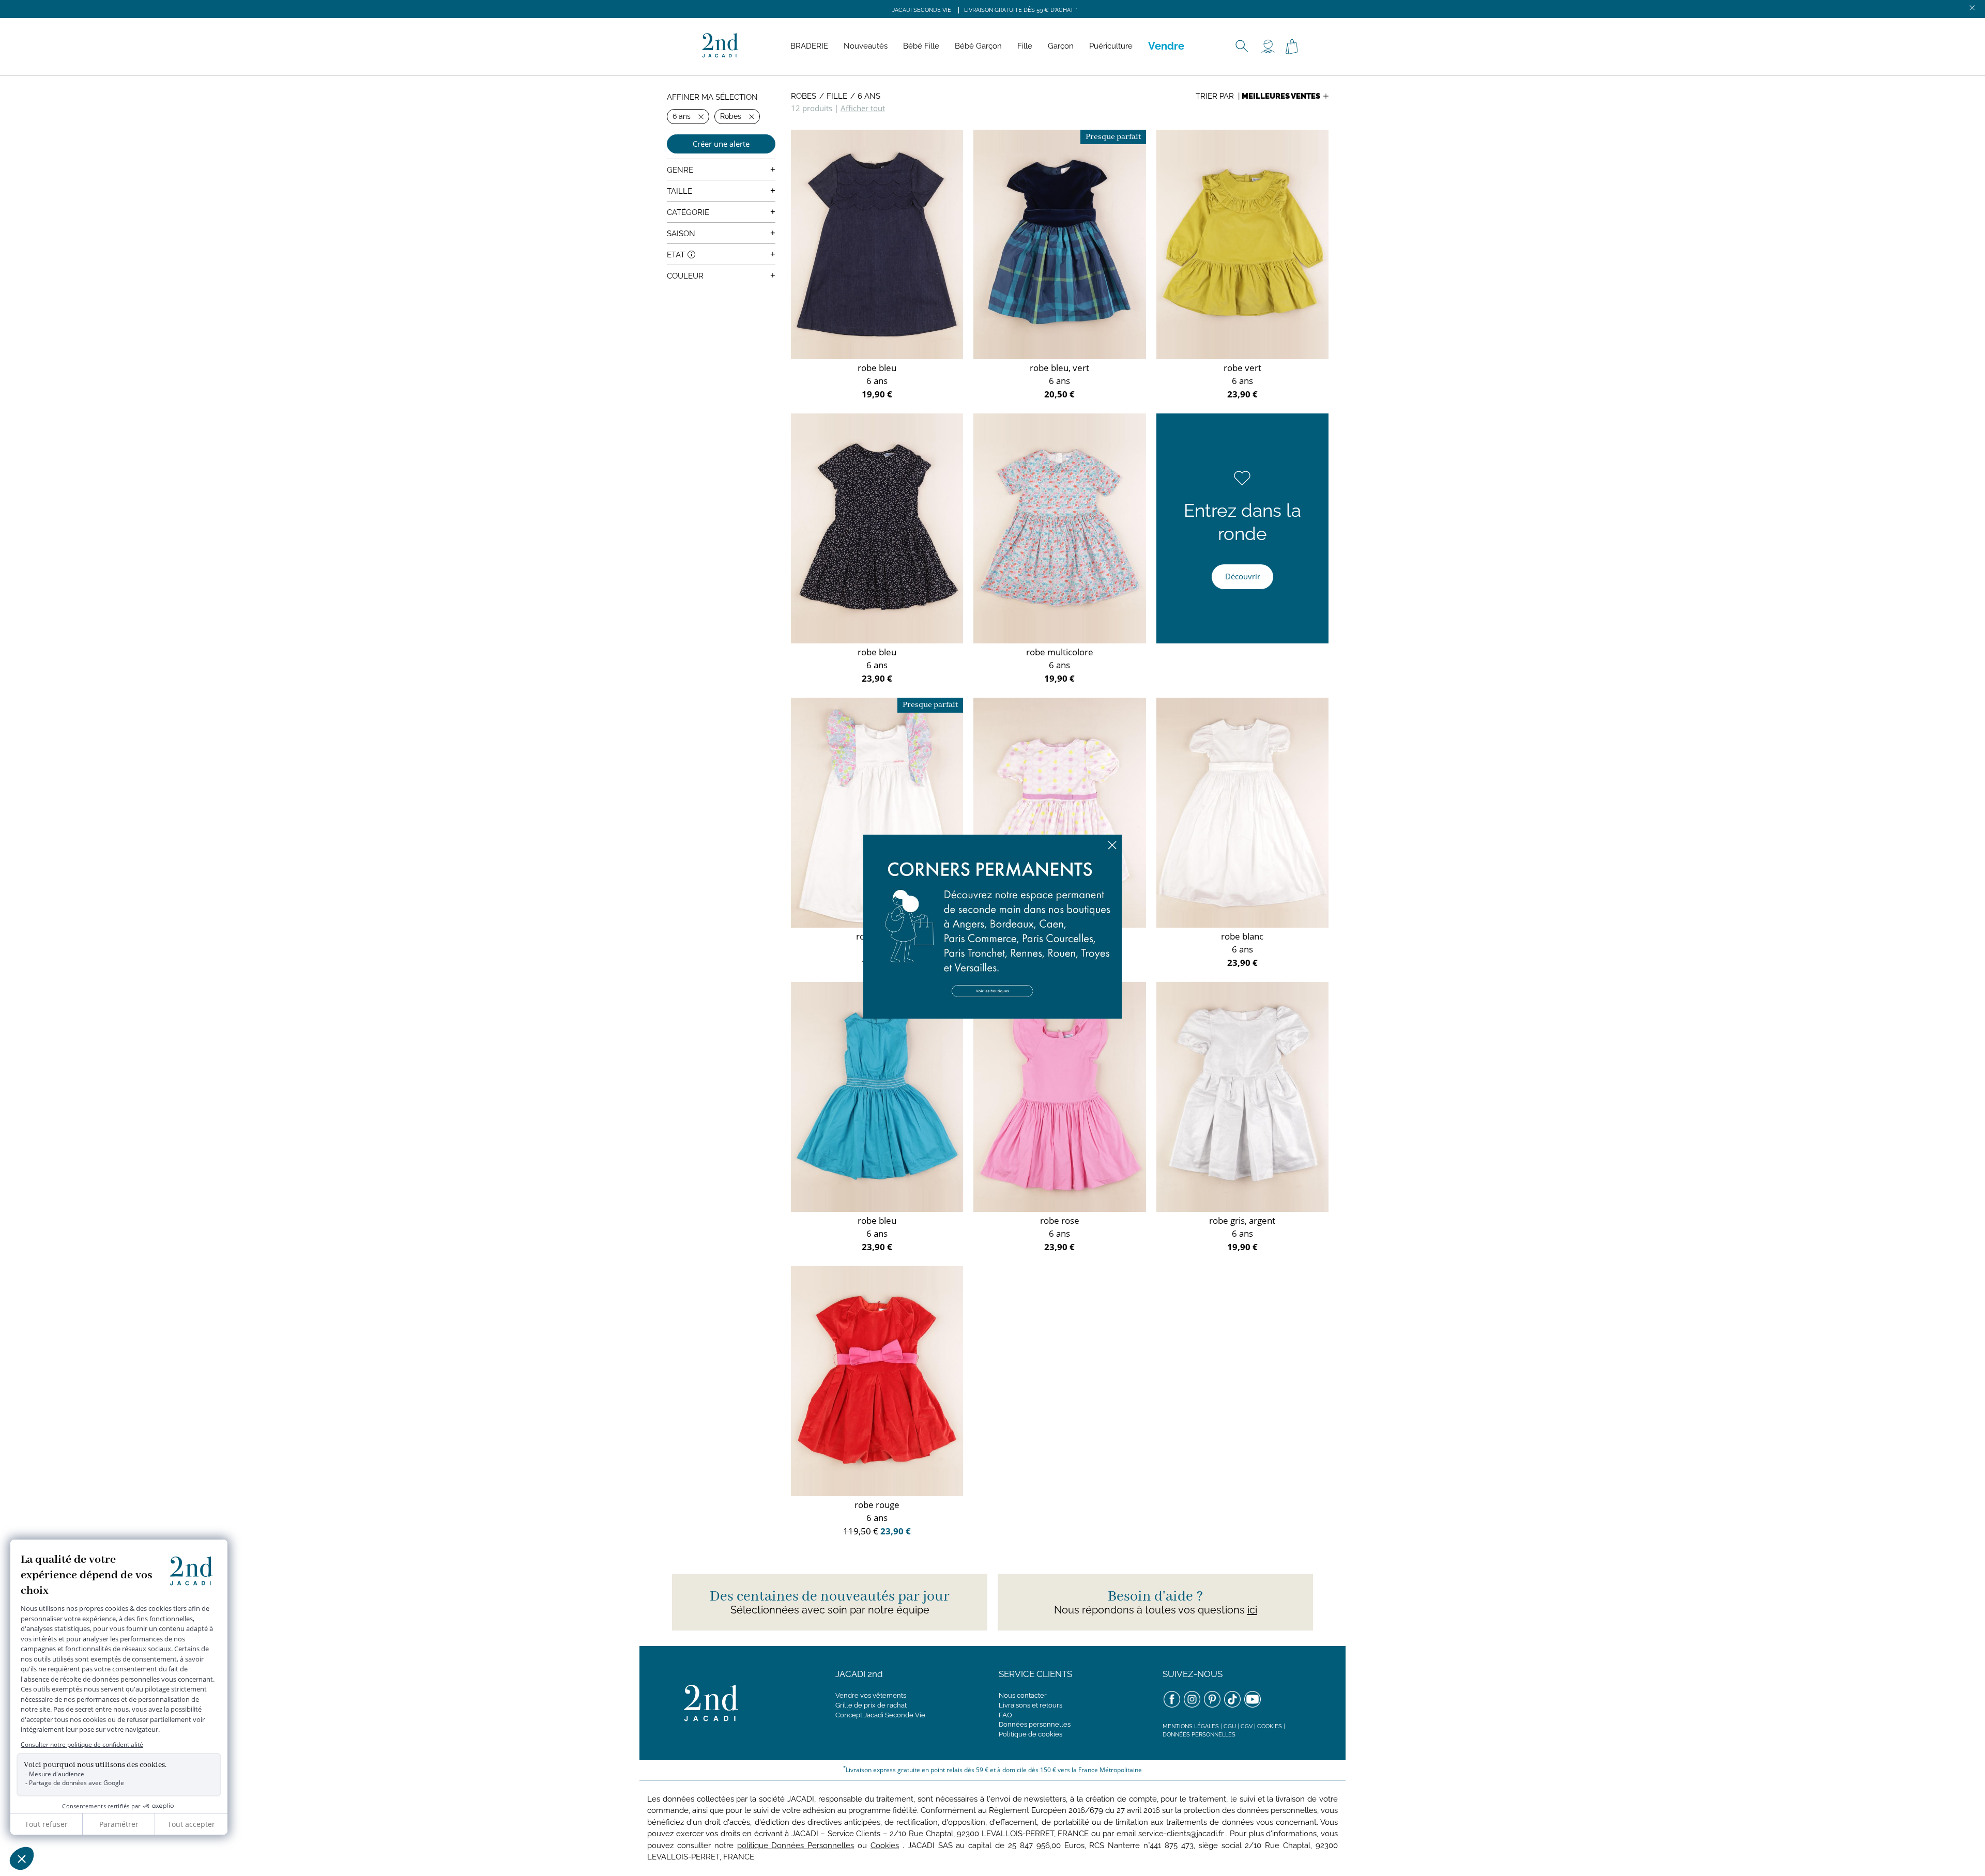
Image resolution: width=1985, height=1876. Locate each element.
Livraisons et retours (1030, 1705)
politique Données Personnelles (796, 1846)
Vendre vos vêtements (871, 1695)
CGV (1247, 1726)
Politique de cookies (1030, 1734)
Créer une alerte (721, 144)
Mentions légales (1191, 1726)
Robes (804, 96)
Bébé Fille (921, 46)
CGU (1230, 1726)
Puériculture (1111, 46)
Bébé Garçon (978, 46)
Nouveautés (866, 46)
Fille (1025, 46)
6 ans (869, 96)
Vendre (1166, 46)
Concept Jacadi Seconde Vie (880, 1715)
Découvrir (1243, 576)
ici (1252, 1610)
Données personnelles (1035, 1724)
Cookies (1270, 1726)
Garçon (1061, 46)
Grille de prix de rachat (871, 1705)
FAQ (1005, 1715)
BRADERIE (809, 46)
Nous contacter (1023, 1695)
